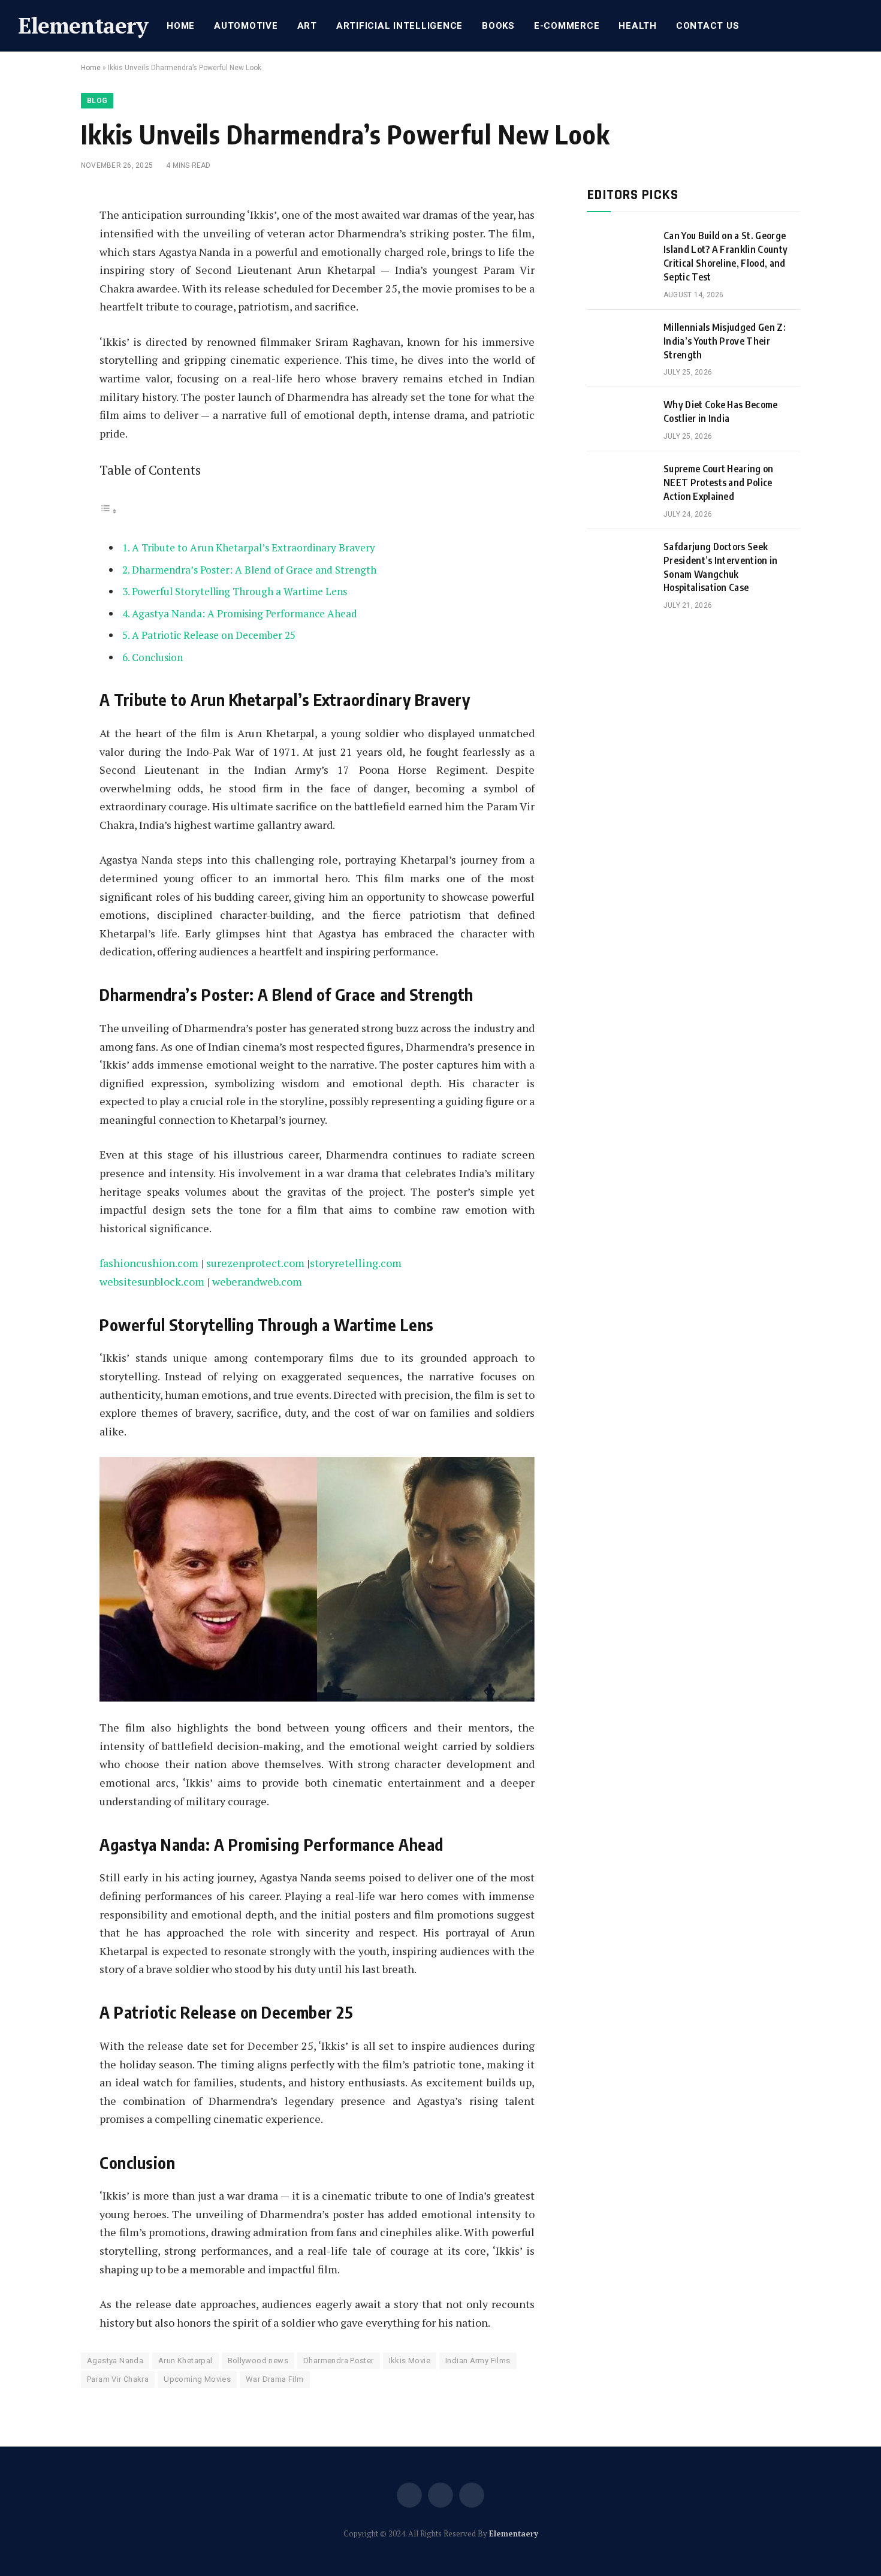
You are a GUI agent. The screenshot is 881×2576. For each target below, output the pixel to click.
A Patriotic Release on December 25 (214, 635)
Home (181, 26)
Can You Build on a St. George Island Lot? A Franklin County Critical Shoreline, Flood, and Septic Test (725, 256)
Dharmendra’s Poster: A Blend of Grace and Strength (254, 570)
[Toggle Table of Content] (108, 510)
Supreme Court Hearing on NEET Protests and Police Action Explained (719, 482)
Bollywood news (258, 2361)
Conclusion (157, 657)
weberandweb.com (257, 1281)
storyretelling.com (356, 1263)
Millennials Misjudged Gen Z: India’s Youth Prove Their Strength (725, 341)
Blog (97, 101)
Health (638, 26)
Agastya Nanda (115, 2361)
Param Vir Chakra (118, 2379)
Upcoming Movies (197, 2379)
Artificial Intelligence (399, 26)
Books (498, 26)
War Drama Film (274, 2379)
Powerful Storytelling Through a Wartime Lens (239, 591)
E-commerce (567, 26)
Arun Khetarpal (185, 2361)
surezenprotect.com (255, 1263)
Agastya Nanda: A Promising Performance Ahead (245, 613)
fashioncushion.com (149, 1263)
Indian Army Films (478, 2361)
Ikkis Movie (410, 2361)
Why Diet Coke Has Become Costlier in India (721, 411)
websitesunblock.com (152, 1281)
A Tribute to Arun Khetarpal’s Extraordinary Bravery (254, 548)
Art (307, 26)
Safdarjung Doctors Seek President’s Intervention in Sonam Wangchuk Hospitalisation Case (721, 567)
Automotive (246, 26)
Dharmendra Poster (339, 2361)
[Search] (862, 26)
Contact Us (708, 26)
